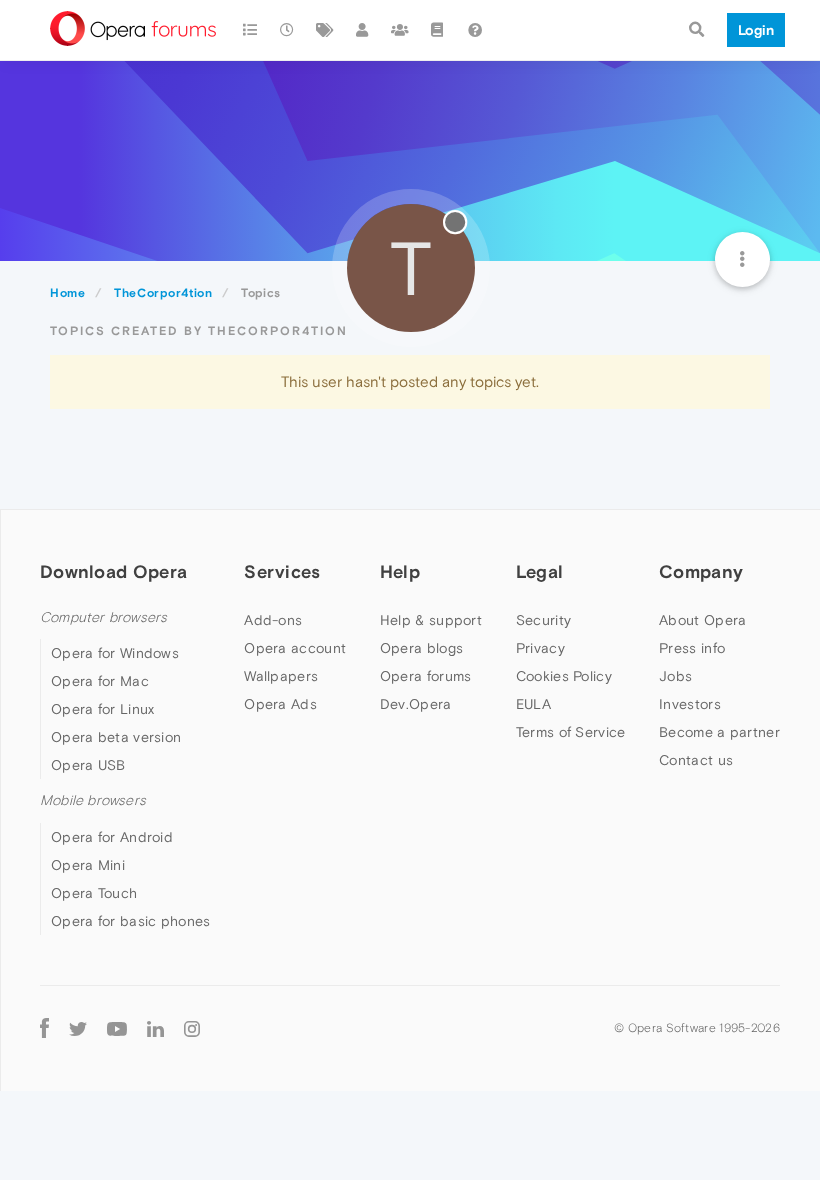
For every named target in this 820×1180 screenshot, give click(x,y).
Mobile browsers (93, 800)
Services (282, 571)
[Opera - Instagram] (192, 1028)
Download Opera (113, 571)
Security (543, 620)
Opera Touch (94, 893)
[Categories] (250, 30)
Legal (540, 571)
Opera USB (88, 765)
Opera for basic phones (131, 921)
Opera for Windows (115, 653)
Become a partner (719, 732)
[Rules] (438, 30)
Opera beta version (116, 737)
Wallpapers (281, 676)
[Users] (363, 30)
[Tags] (325, 30)
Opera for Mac (100, 681)
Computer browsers (103, 617)
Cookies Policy (564, 676)
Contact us (696, 760)
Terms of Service (571, 732)
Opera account (295, 648)
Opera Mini (88, 865)
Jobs (675, 676)
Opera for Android (112, 837)
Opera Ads (280, 704)
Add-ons (273, 620)
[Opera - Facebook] (44, 1028)
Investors (690, 704)
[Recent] (288, 30)
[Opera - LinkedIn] (155, 1028)
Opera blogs (421, 648)
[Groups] (400, 30)
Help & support (431, 620)
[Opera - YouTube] (117, 1028)
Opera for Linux (103, 709)
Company (701, 571)
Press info (692, 648)
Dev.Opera (416, 704)
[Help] (475, 30)
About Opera (702, 620)
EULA (533, 704)
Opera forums (426, 676)
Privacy (540, 648)
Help (400, 571)
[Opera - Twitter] (78, 1028)
